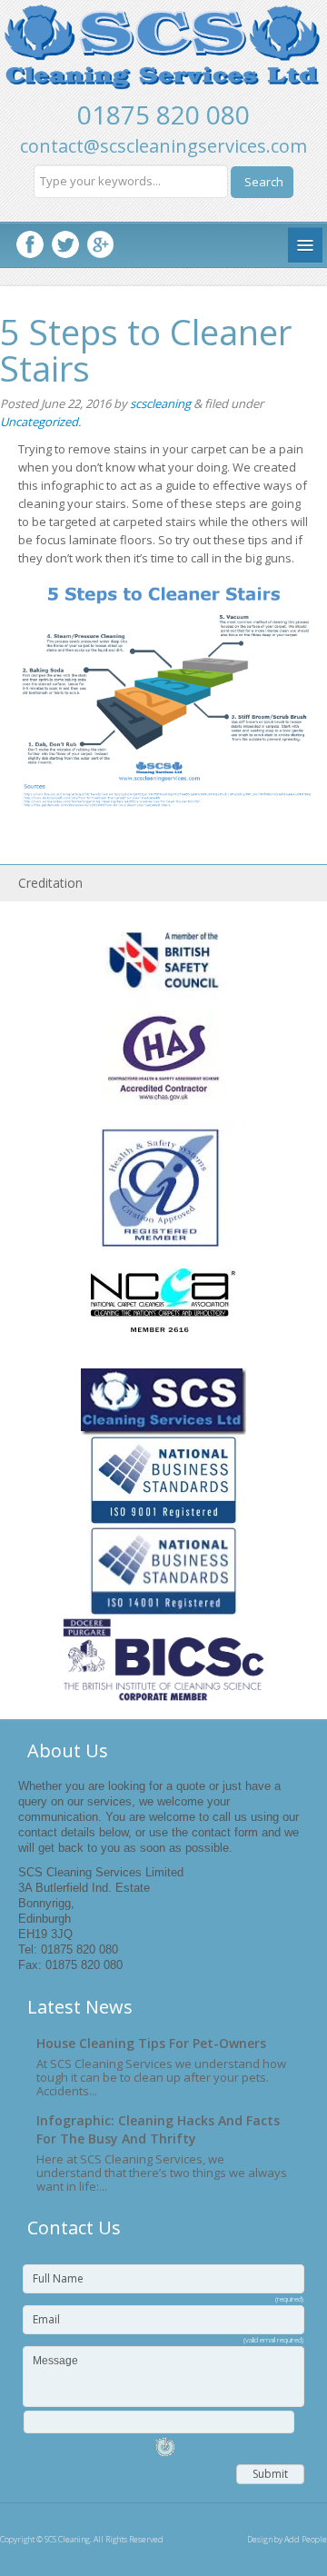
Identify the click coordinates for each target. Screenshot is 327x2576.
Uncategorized (39, 422)
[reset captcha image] (163, 2453)
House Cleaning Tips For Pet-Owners (151, 2043)
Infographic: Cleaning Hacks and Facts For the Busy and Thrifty (158, 2129)
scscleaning (160, 403)
